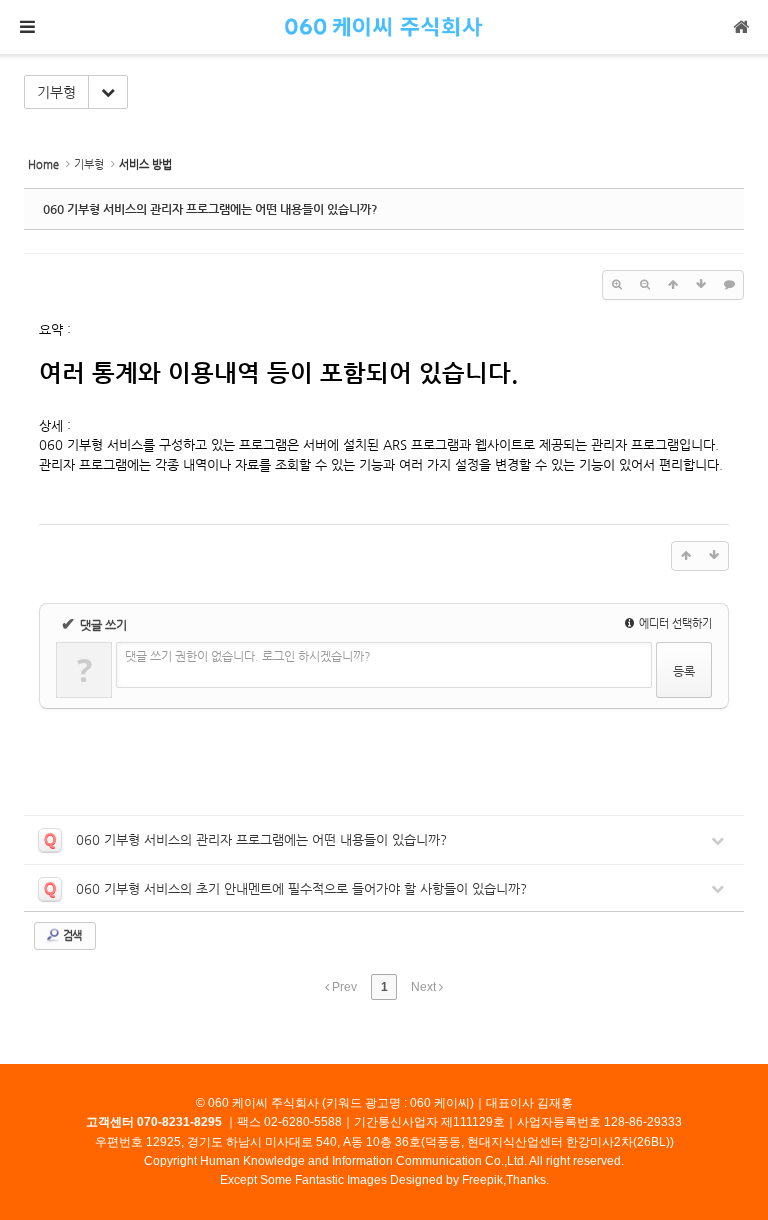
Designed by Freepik (446, 1180)
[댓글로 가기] (729, 285)
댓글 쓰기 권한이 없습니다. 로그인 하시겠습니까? (248, 656)
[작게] (645, 285)
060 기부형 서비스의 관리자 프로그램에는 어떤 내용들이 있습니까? (210, 209)
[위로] (673, 285)
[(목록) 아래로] (701, 285)
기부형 (56, 92)
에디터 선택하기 (674, 623)
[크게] (617, 285)
